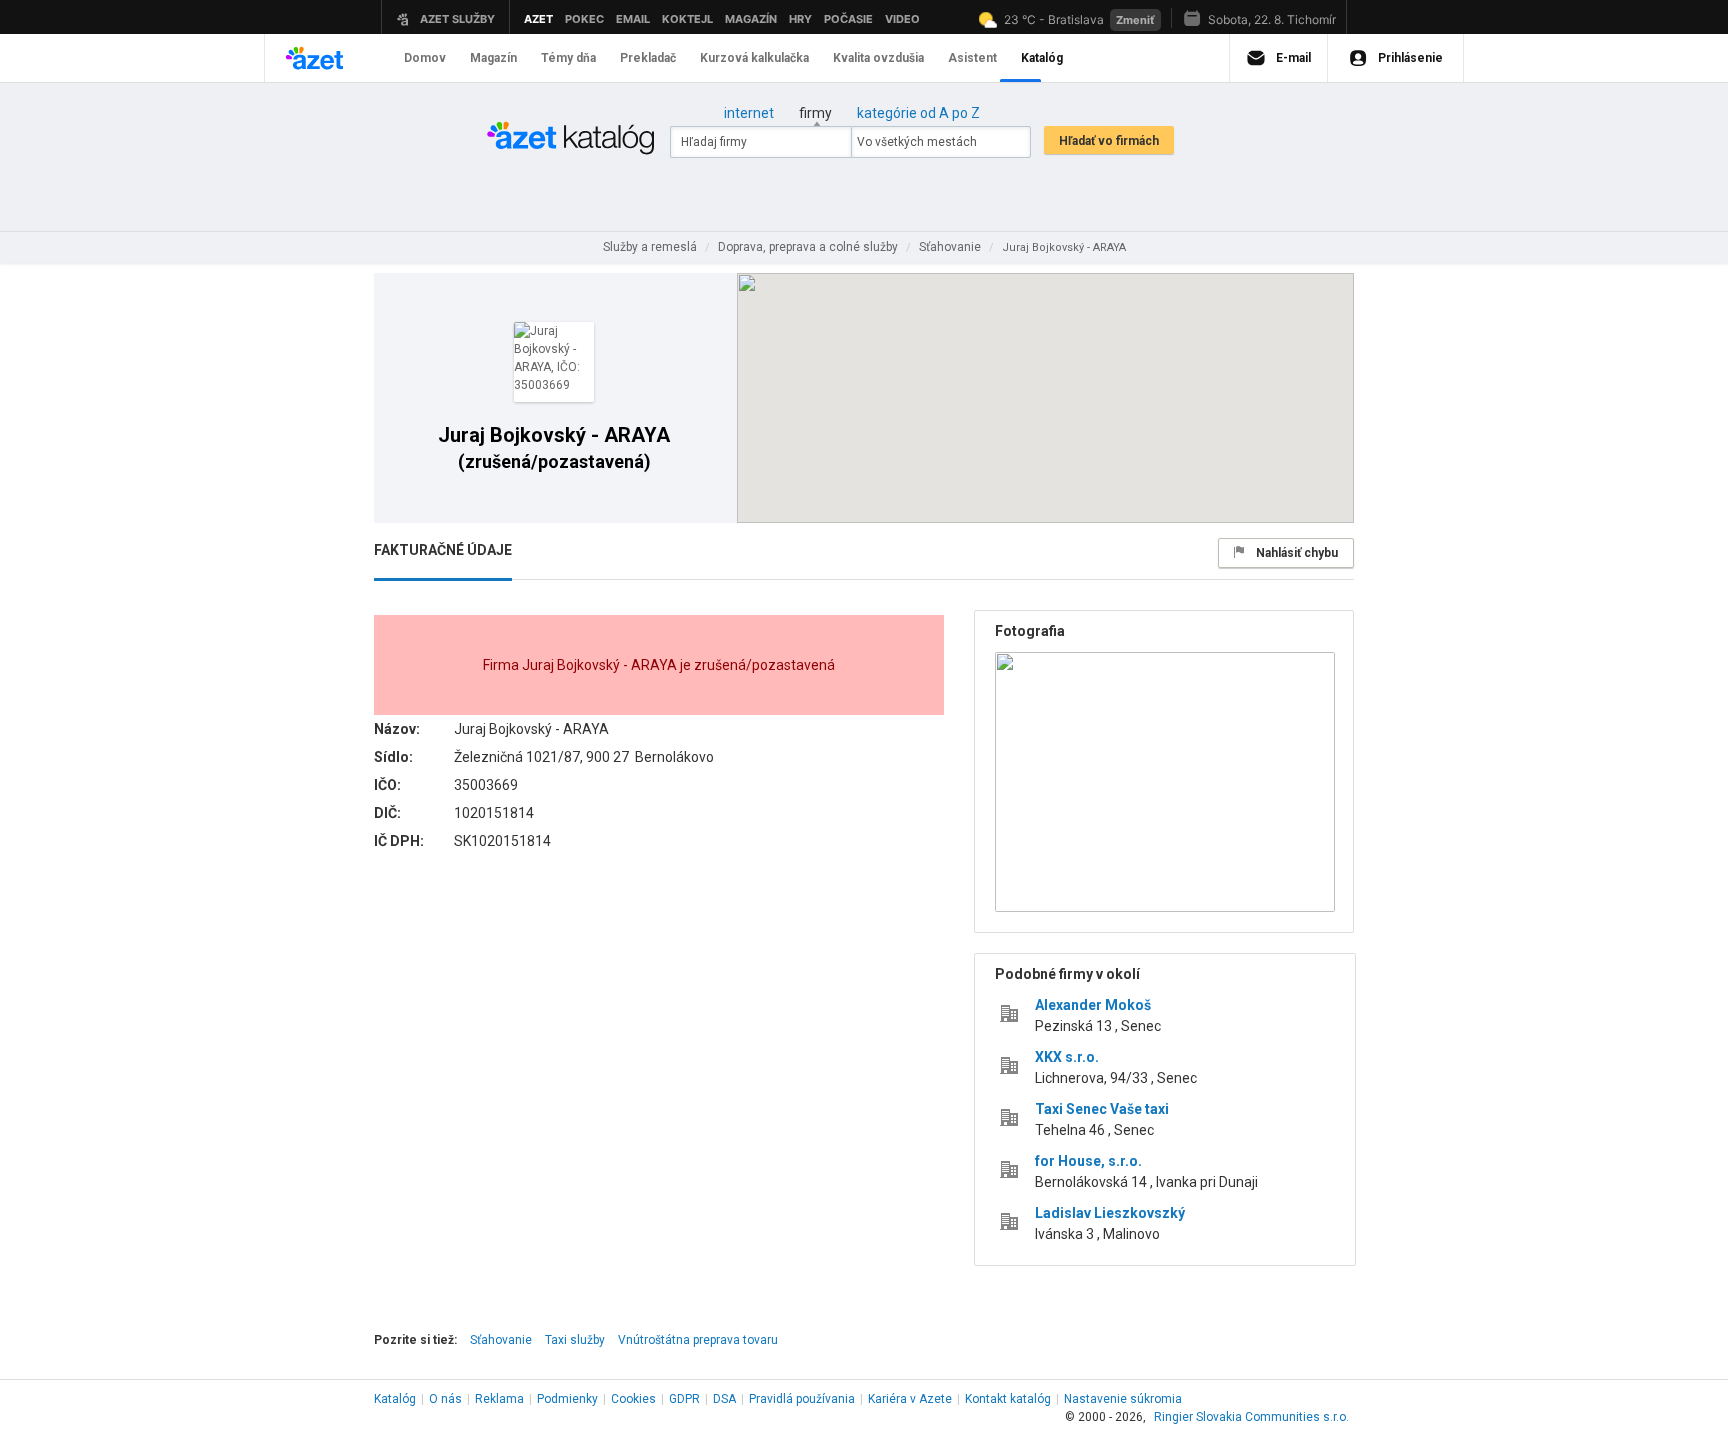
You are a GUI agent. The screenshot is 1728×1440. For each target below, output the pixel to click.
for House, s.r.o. (1088, 1161)
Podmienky (567, 1399)
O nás (445, 1399)
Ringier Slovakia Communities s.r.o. (1251, 1417)
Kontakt (1008, 1399)
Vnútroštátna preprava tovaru (698, 1340)
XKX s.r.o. (1067, 1057)
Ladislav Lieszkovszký (1110, 1213)
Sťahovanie (501, 1340)
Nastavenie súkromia (1123, 1399)
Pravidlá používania (802, 1399)
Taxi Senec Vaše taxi (1102, 1109)
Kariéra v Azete (910, 1399)
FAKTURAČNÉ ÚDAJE (443, 550)
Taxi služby (575, 1340)
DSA (724, 1399)
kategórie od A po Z (918, 113)
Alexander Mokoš (1093, 1005)
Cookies (633, 1399)
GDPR (684, 1399)
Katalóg (395, 1399)
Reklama (499, 1399)
